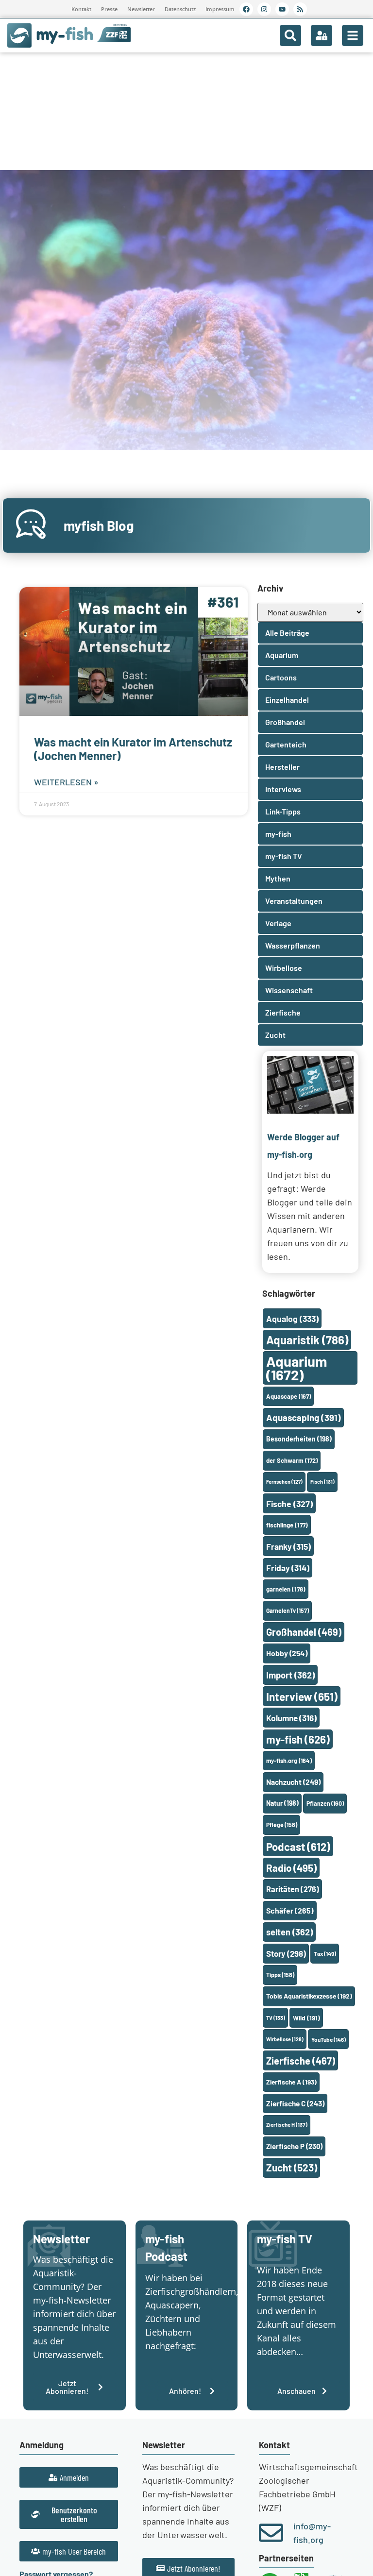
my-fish (298, 1739)
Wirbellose (285, 2039)
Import (290, 1675)
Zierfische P (294, 2146)
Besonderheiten (299, 1439)
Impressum (220, 9)
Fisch (322, 1482)
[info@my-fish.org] (271, 2533)
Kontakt (81, 9)
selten (289, 1932)
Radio (291, 1868)
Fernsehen (284, 1482)
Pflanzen (325, 1803)
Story (286, 1953)
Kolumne (291, 1718)
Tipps (280, 1975)
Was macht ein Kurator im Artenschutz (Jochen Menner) (133, 749)
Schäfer (290, 1910)
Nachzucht (293, 1782)
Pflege (282, 1825)
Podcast (298, 1847)
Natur (282, 1803)
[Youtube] (282, 9)
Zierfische (301, 2061)
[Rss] (300, 9)
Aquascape (288, 1396)
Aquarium (297, 1368)
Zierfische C (295, 2103)
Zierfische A (291, 2082)
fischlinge (287, 1525)
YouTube (329, 2039)
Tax (325, 1953)
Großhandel (304, 1632)
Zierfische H (287, 2125)
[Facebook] (246, 9)
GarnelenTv (288, 1610)
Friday (288, 1568)
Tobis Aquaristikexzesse (309, 1996)
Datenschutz (180, 9)
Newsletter (141, 9)
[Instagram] (264, 9)
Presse (109, 9)
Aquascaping (304, 1417)
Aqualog (292, 1319)
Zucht (292, 2167)
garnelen (286, 1589)
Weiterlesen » (66, 782)
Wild (306, 2018)
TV (276, 2018)
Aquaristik (307, 1340)
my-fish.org (289, 1761)
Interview (302, 1696)
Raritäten (293, 1889)
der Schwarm (292, 1460)
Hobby (287, 1653)
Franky (288, 1546)
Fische (289, 1504)
